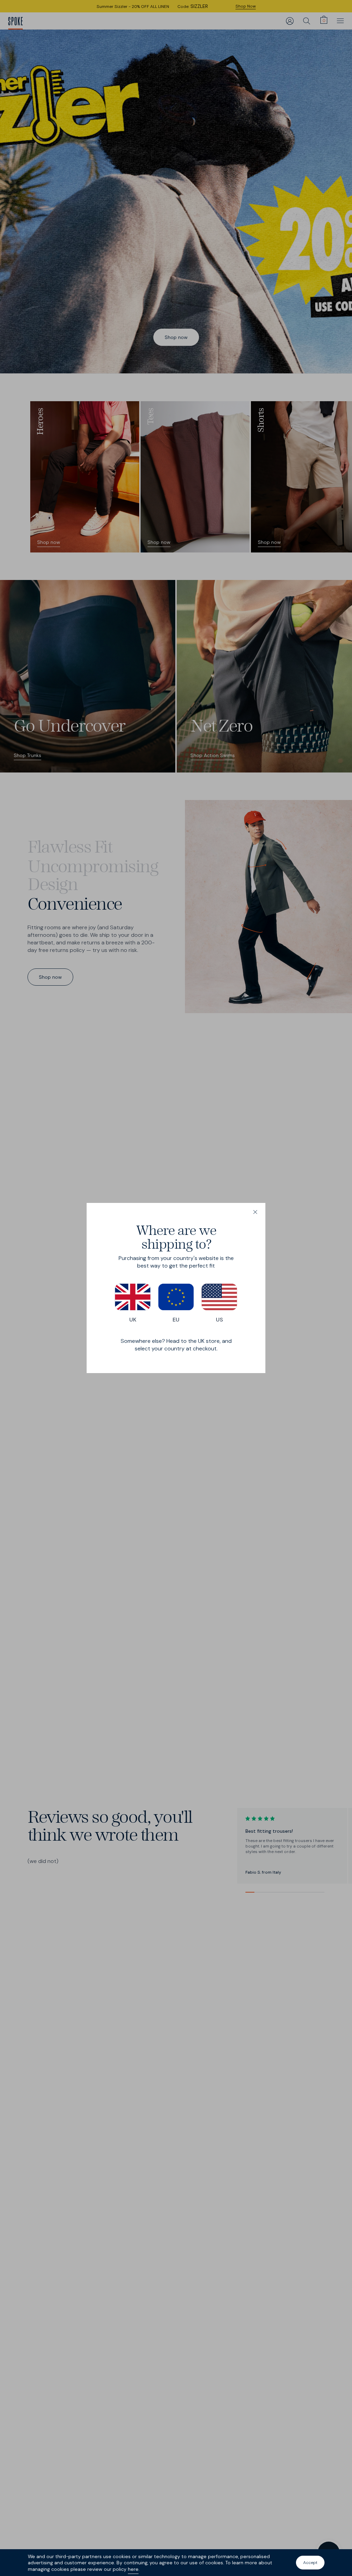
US (219, 1320)
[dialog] (176, 1288)
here (133, 2569)
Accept (310, 2563)
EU (176, 1320)
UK (133, 1320)
